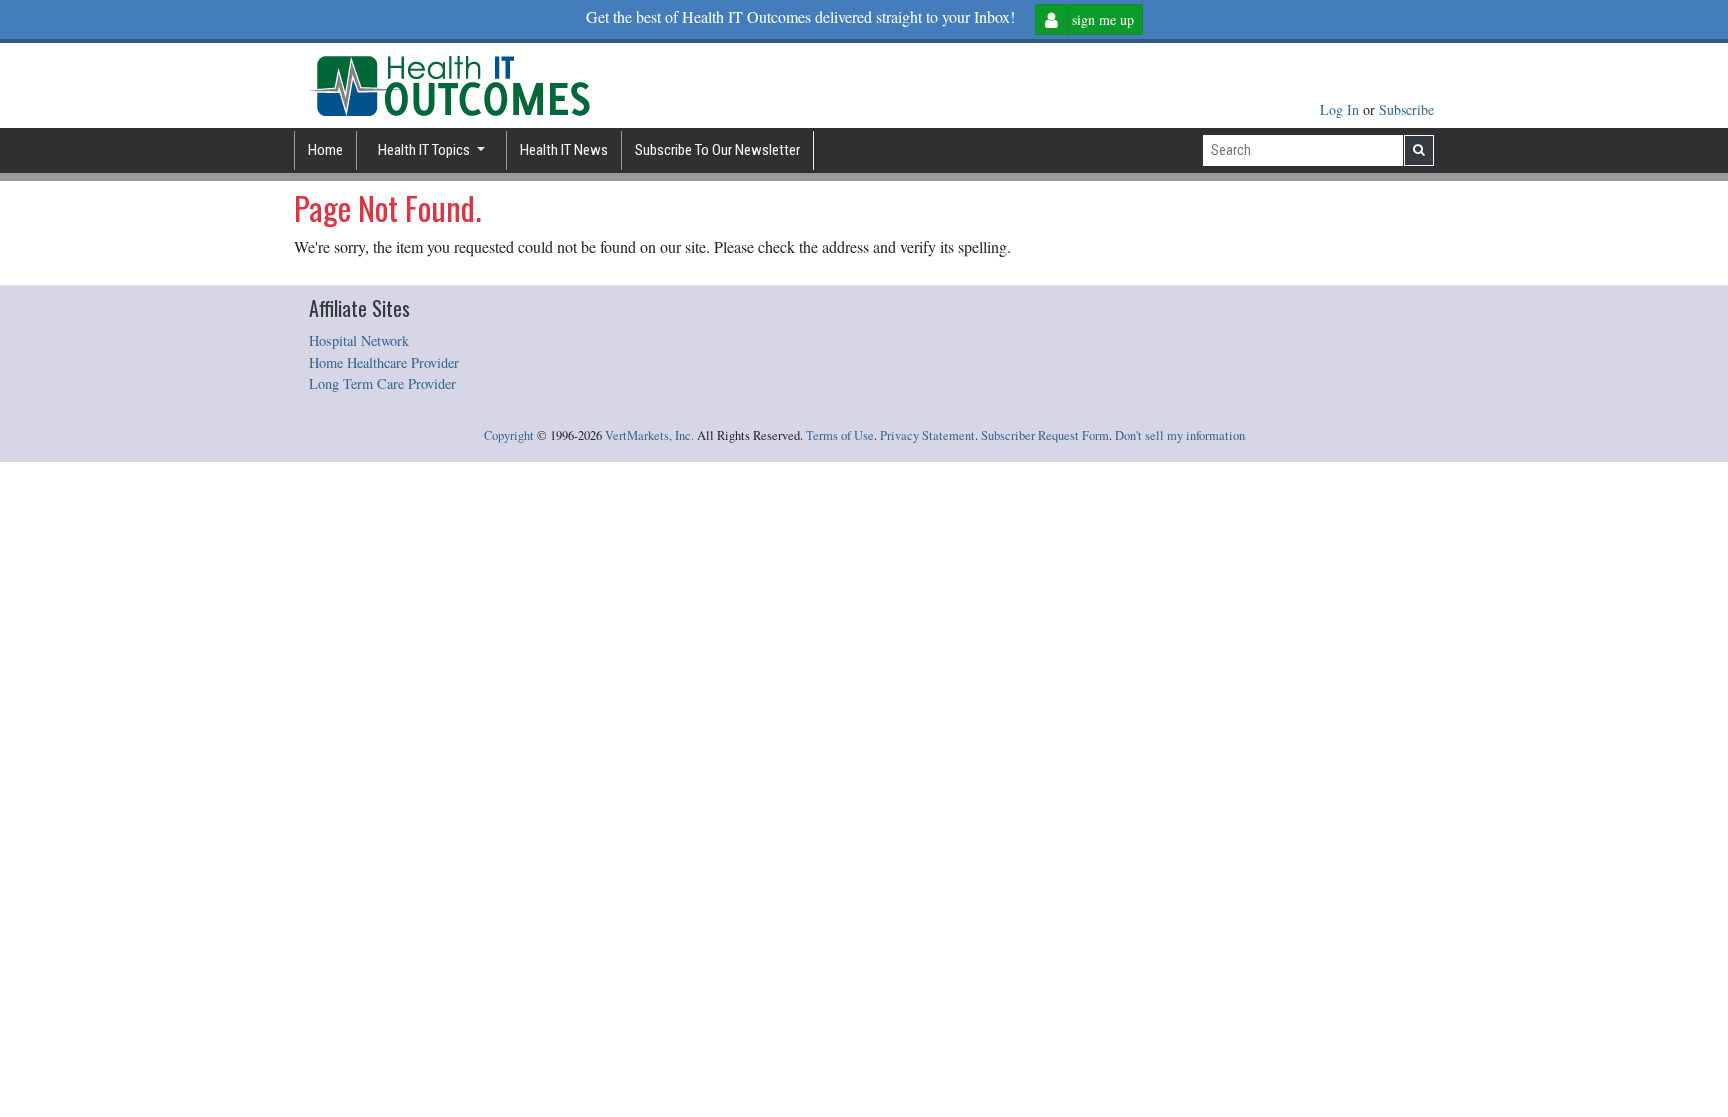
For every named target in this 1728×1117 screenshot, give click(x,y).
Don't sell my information (1180, 435)
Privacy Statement (927, 435)
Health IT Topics (425, 150)
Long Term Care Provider (382, 383)
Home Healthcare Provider (384, 362)
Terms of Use (840, 435)
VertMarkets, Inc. (649, 435)
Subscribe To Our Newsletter (717, 150)
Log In (1341, 109)
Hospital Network (359, 340)
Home (325, 150)
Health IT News (564, 150)
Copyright (509, 435)
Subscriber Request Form (1045, 435)
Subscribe (1406, 109)
